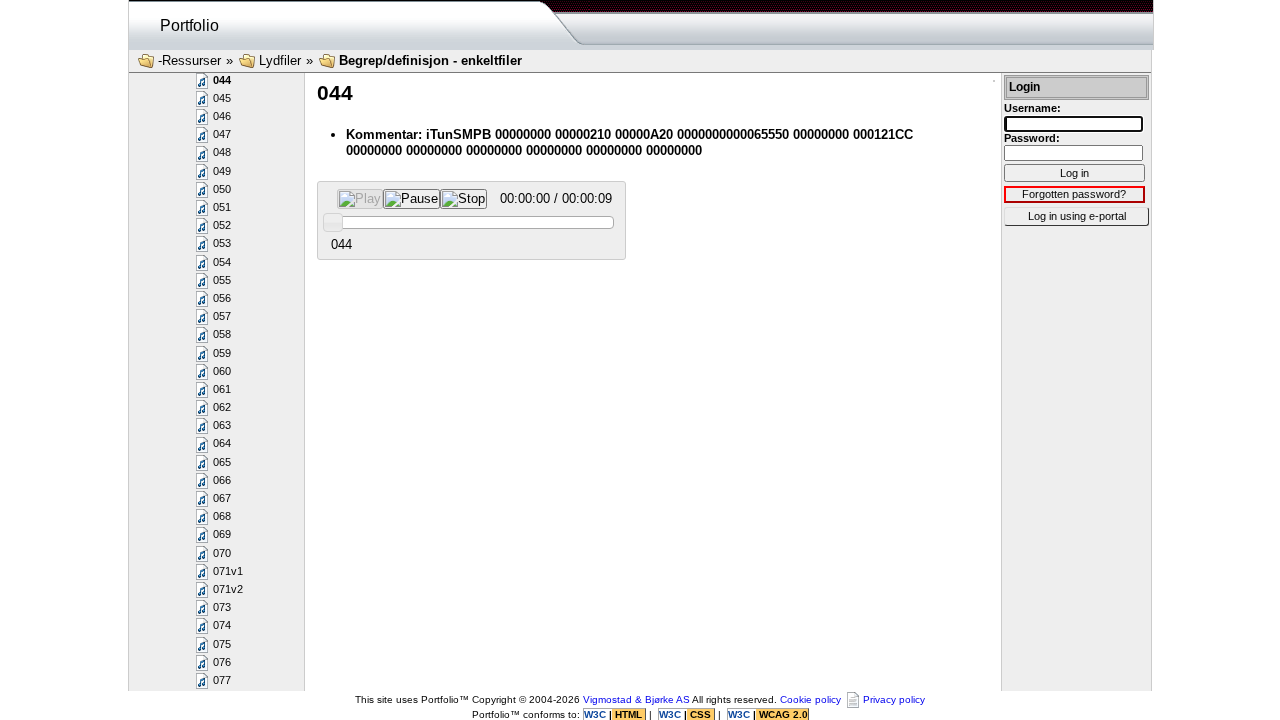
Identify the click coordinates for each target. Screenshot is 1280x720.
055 (222, 280)
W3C (596, 714)
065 (222, 462)
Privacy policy (894, 699)
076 (222, 662)
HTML (628, 714)
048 (222, 152)
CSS (700, 714)
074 (222, 625)
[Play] (360, 199)
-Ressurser (189, 60)
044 (222, 80)
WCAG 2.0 (782, 714)
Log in (1074, 173)
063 (222, 425)
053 (222, 243)
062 (222, 407)
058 (222, 334)
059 (222, 353)
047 (222, 134)
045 (222, 98)
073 (222, 607)
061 (222, 389)
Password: (1032, 138)
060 (222, 371)
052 (222, 225)
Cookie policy (810, 699)
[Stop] (463, 199)
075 (222, 644)
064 (222, 443)
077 (222, 680)
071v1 (228, 571)
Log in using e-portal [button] (1077, 216)
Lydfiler (280, 60)
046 (222, 116)
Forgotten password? (1074, 194)
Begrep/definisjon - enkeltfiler (430, 60)
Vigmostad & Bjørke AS (636, 699)
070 (222, 553)
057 (222, 316)
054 (222, 262)
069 (222, 534)
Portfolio (189, 25)
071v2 (228, 589)
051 (222, 207)
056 (222, 298)
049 (222, 171)
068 (222, 516)
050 (222, 189)
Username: (1032, 108)
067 (222, 498)
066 (222, 480)
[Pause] (411, 199)
